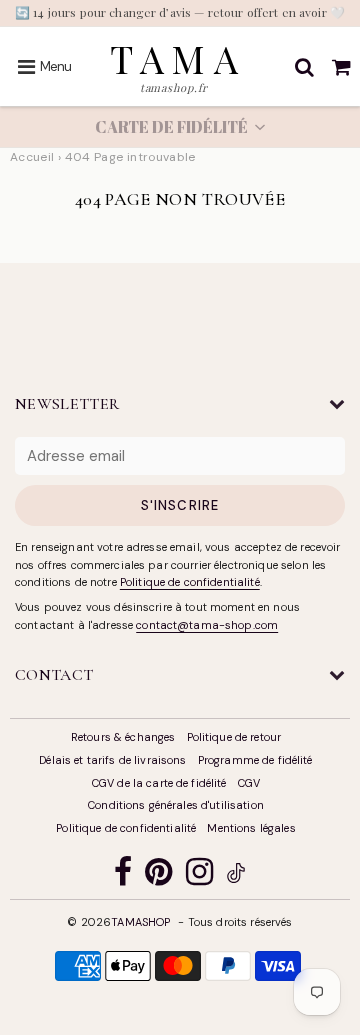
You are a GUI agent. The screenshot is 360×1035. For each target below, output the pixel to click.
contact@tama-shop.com (207, 625)
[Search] (304, 67)
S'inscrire (179, 505)
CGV (249, 783)
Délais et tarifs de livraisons (112, 760)
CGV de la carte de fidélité (159, 783)
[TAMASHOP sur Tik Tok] (236, 876)
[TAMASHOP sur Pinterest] (158, 876)
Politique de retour (234, 737)
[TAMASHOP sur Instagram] (199, 876)
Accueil (32, 157)
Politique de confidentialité (190, 582)
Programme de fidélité (255, 760)
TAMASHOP (140, 922)
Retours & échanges (123, 737)
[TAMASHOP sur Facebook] (123, 876)
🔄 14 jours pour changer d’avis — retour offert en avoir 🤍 (180, 12)
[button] (180, 127)
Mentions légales (251, 828)
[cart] (341, 67)
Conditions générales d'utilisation (176, 805)
